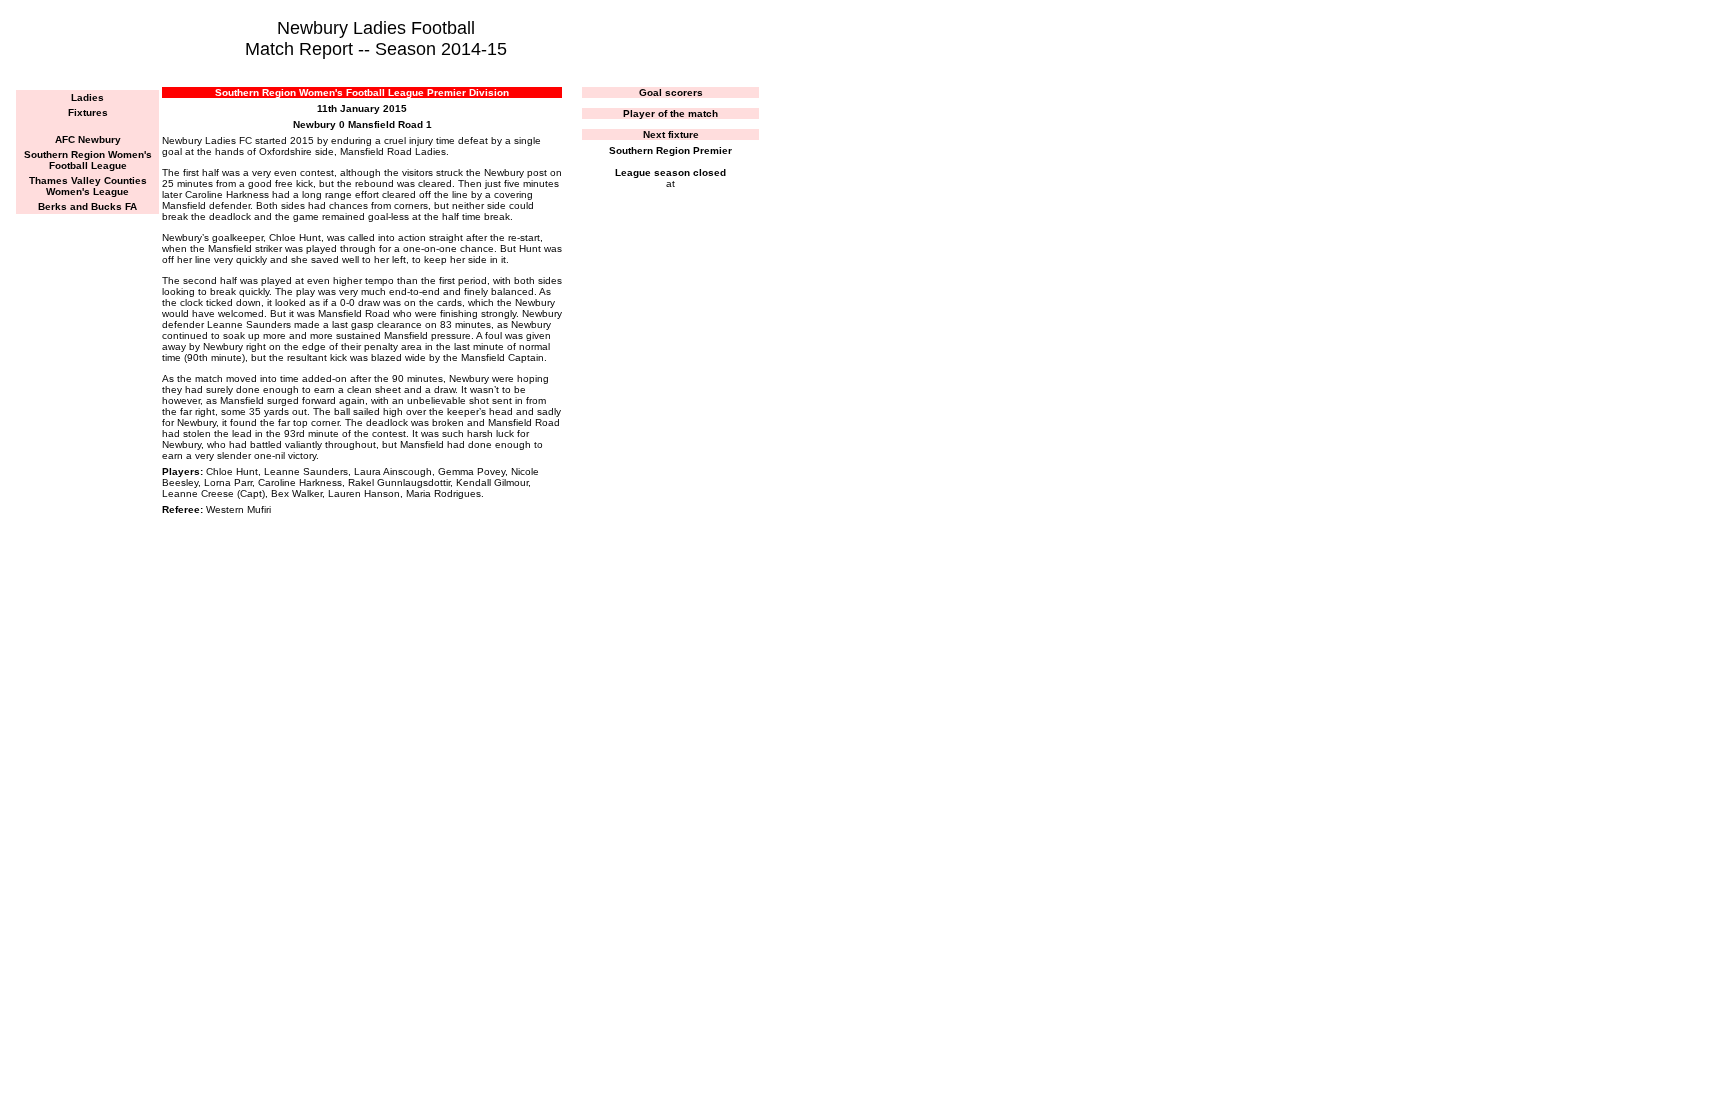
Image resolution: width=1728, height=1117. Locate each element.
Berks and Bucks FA (87, 206)
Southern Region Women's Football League (88, 160)
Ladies (87, 97)
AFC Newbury (88, 139)
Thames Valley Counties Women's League (88, 186)
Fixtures (88, 112)
